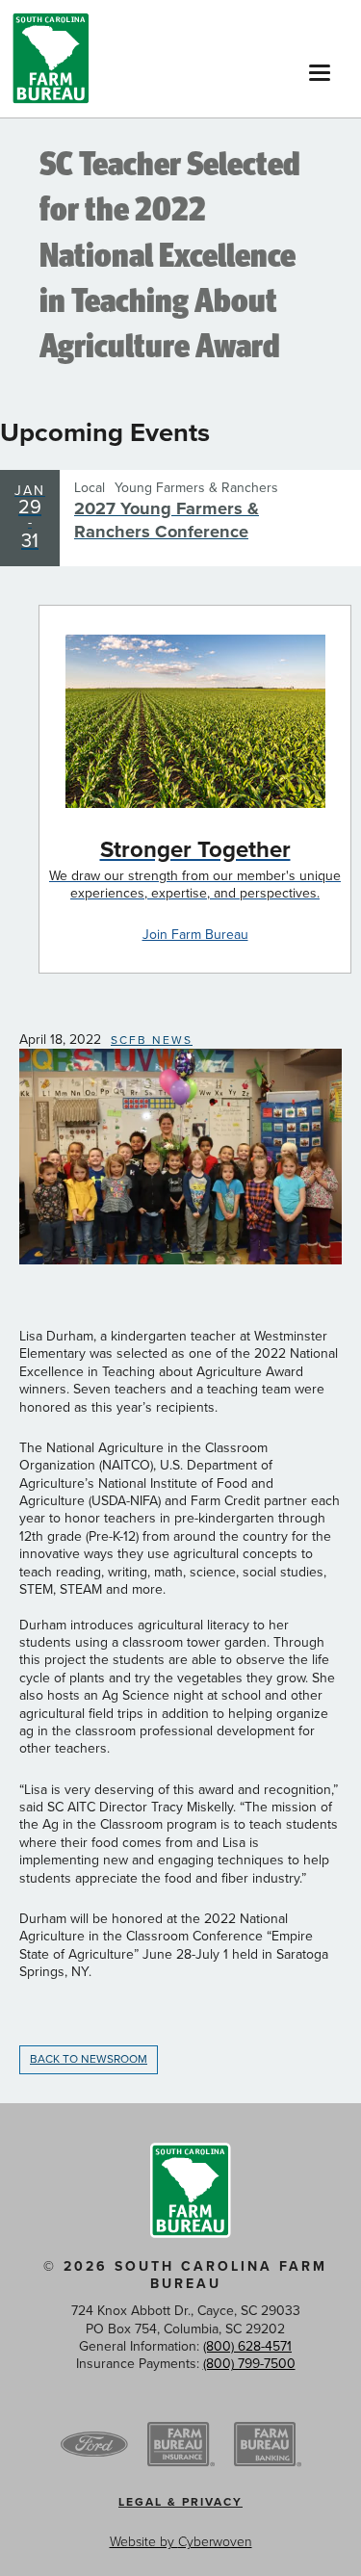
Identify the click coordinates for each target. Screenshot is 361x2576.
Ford (94, 2445)
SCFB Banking (268, 2445)
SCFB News (152, 1040)
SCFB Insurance (181, 2445)
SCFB (51, 59)
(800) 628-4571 (247, 2346)
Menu (320, 67)
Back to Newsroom (89, 2059)
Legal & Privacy (180, 2502)
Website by (181, 2542)
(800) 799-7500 (249, 2364)
